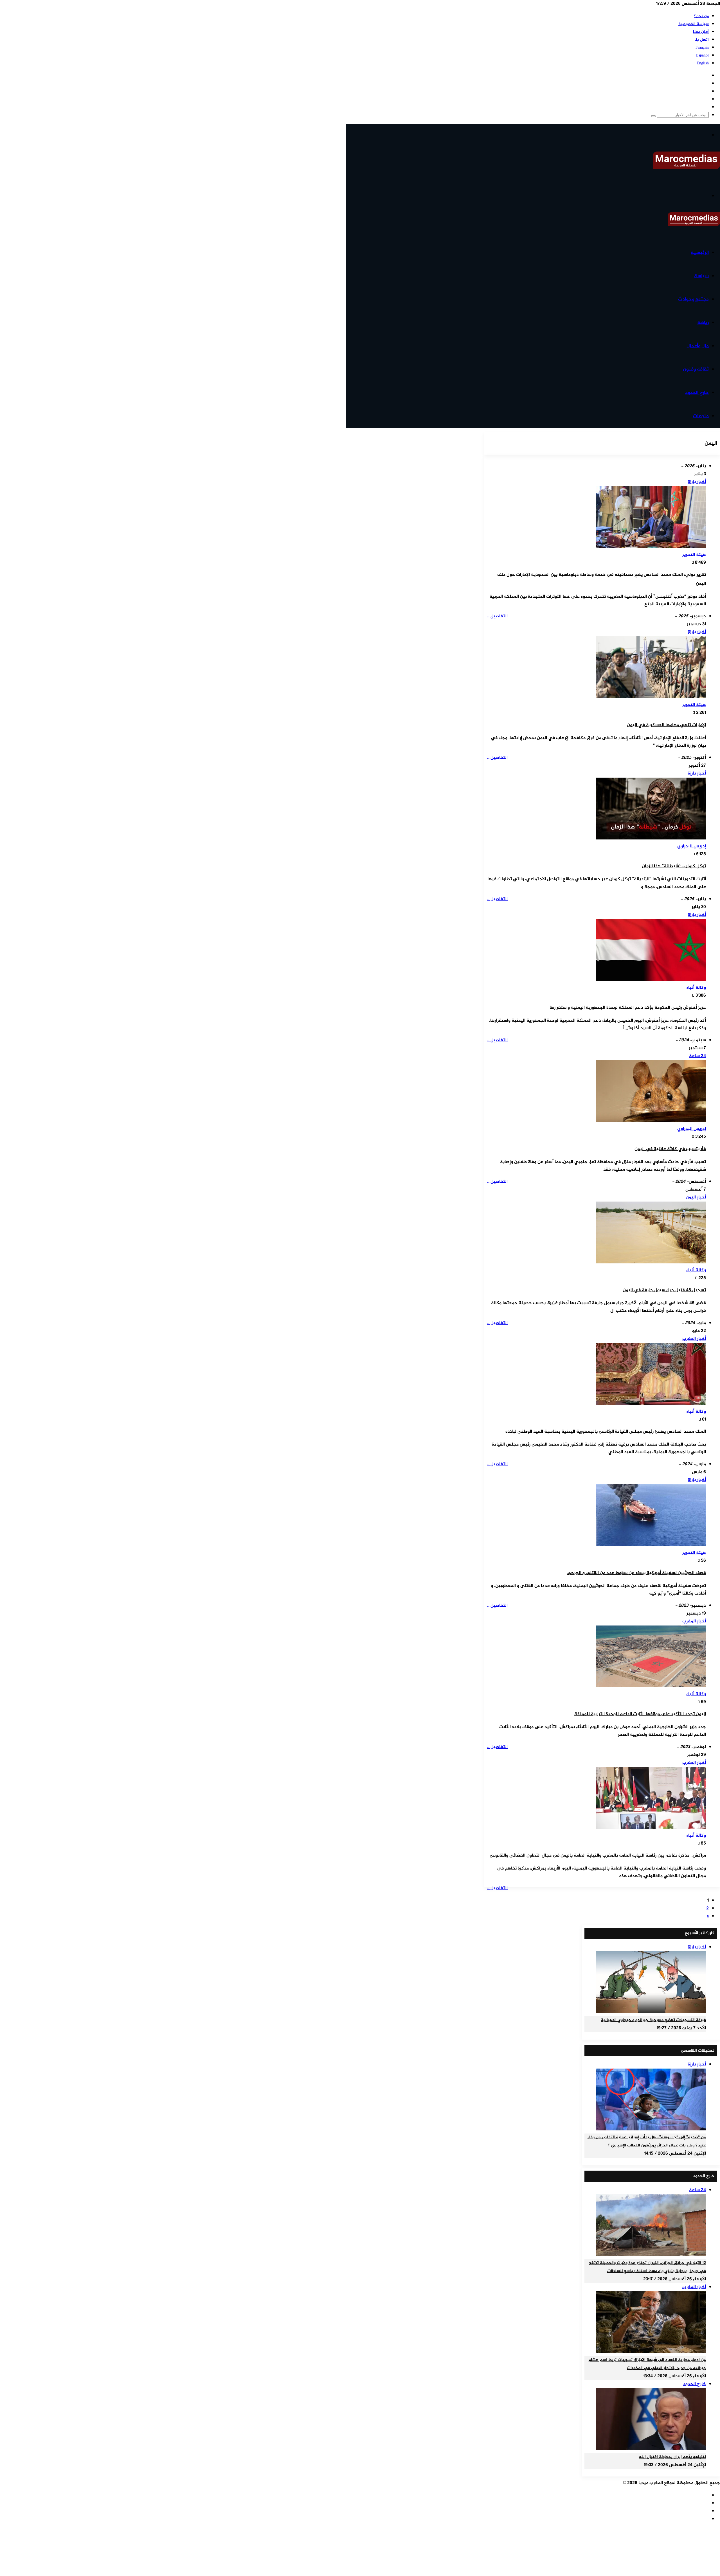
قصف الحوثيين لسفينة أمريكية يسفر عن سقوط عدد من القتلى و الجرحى (636, 1573)
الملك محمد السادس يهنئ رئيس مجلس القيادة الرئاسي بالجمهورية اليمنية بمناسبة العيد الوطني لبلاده (606, 1432)
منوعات (701, 416)
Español (702, 56)
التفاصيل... (497, 616)
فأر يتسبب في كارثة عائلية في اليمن (670, 1149)
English (703, 63)
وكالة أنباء (696, 988)
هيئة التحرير (694, 555)
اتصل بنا (702, 40)
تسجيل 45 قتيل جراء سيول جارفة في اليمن (664, 1290)
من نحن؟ (701, 16)
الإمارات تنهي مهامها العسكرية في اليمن (666, 725)
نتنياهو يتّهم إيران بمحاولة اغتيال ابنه (672, 2457)
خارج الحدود (697, 393)
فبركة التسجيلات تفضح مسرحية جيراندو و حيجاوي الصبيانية (653, 2020)
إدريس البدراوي (692, 846)
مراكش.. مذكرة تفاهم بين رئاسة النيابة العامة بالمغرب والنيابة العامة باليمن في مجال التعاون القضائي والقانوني (598, 1856)
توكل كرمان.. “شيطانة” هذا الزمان (674, 866)
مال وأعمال (698, 346)
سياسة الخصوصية (694, 24)
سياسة (701, 276)
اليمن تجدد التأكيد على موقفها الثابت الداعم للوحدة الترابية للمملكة (640, 1714)
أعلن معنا (701, 32)
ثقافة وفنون (696, 369)
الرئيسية (700, 253)
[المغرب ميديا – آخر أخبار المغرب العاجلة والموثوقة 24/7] (686, 168)
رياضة (703, 323)
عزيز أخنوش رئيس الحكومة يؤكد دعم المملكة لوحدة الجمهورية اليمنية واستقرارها (628, 1008)
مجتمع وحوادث (693, 299)
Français (702, 48)
